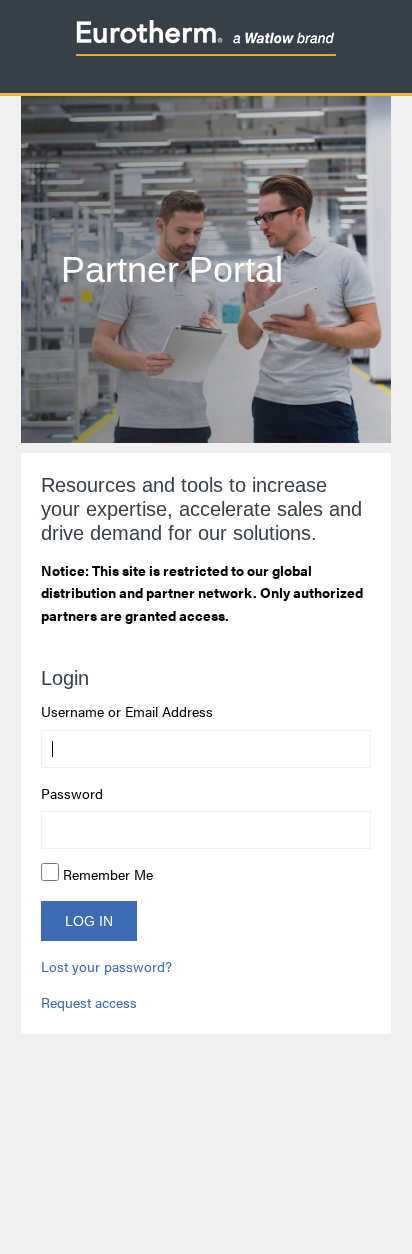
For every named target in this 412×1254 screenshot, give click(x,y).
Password (72, 793)
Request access (89, 1002)
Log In (89, 921)
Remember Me (108, 874)
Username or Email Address (127, 711)
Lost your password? (106, 966)
